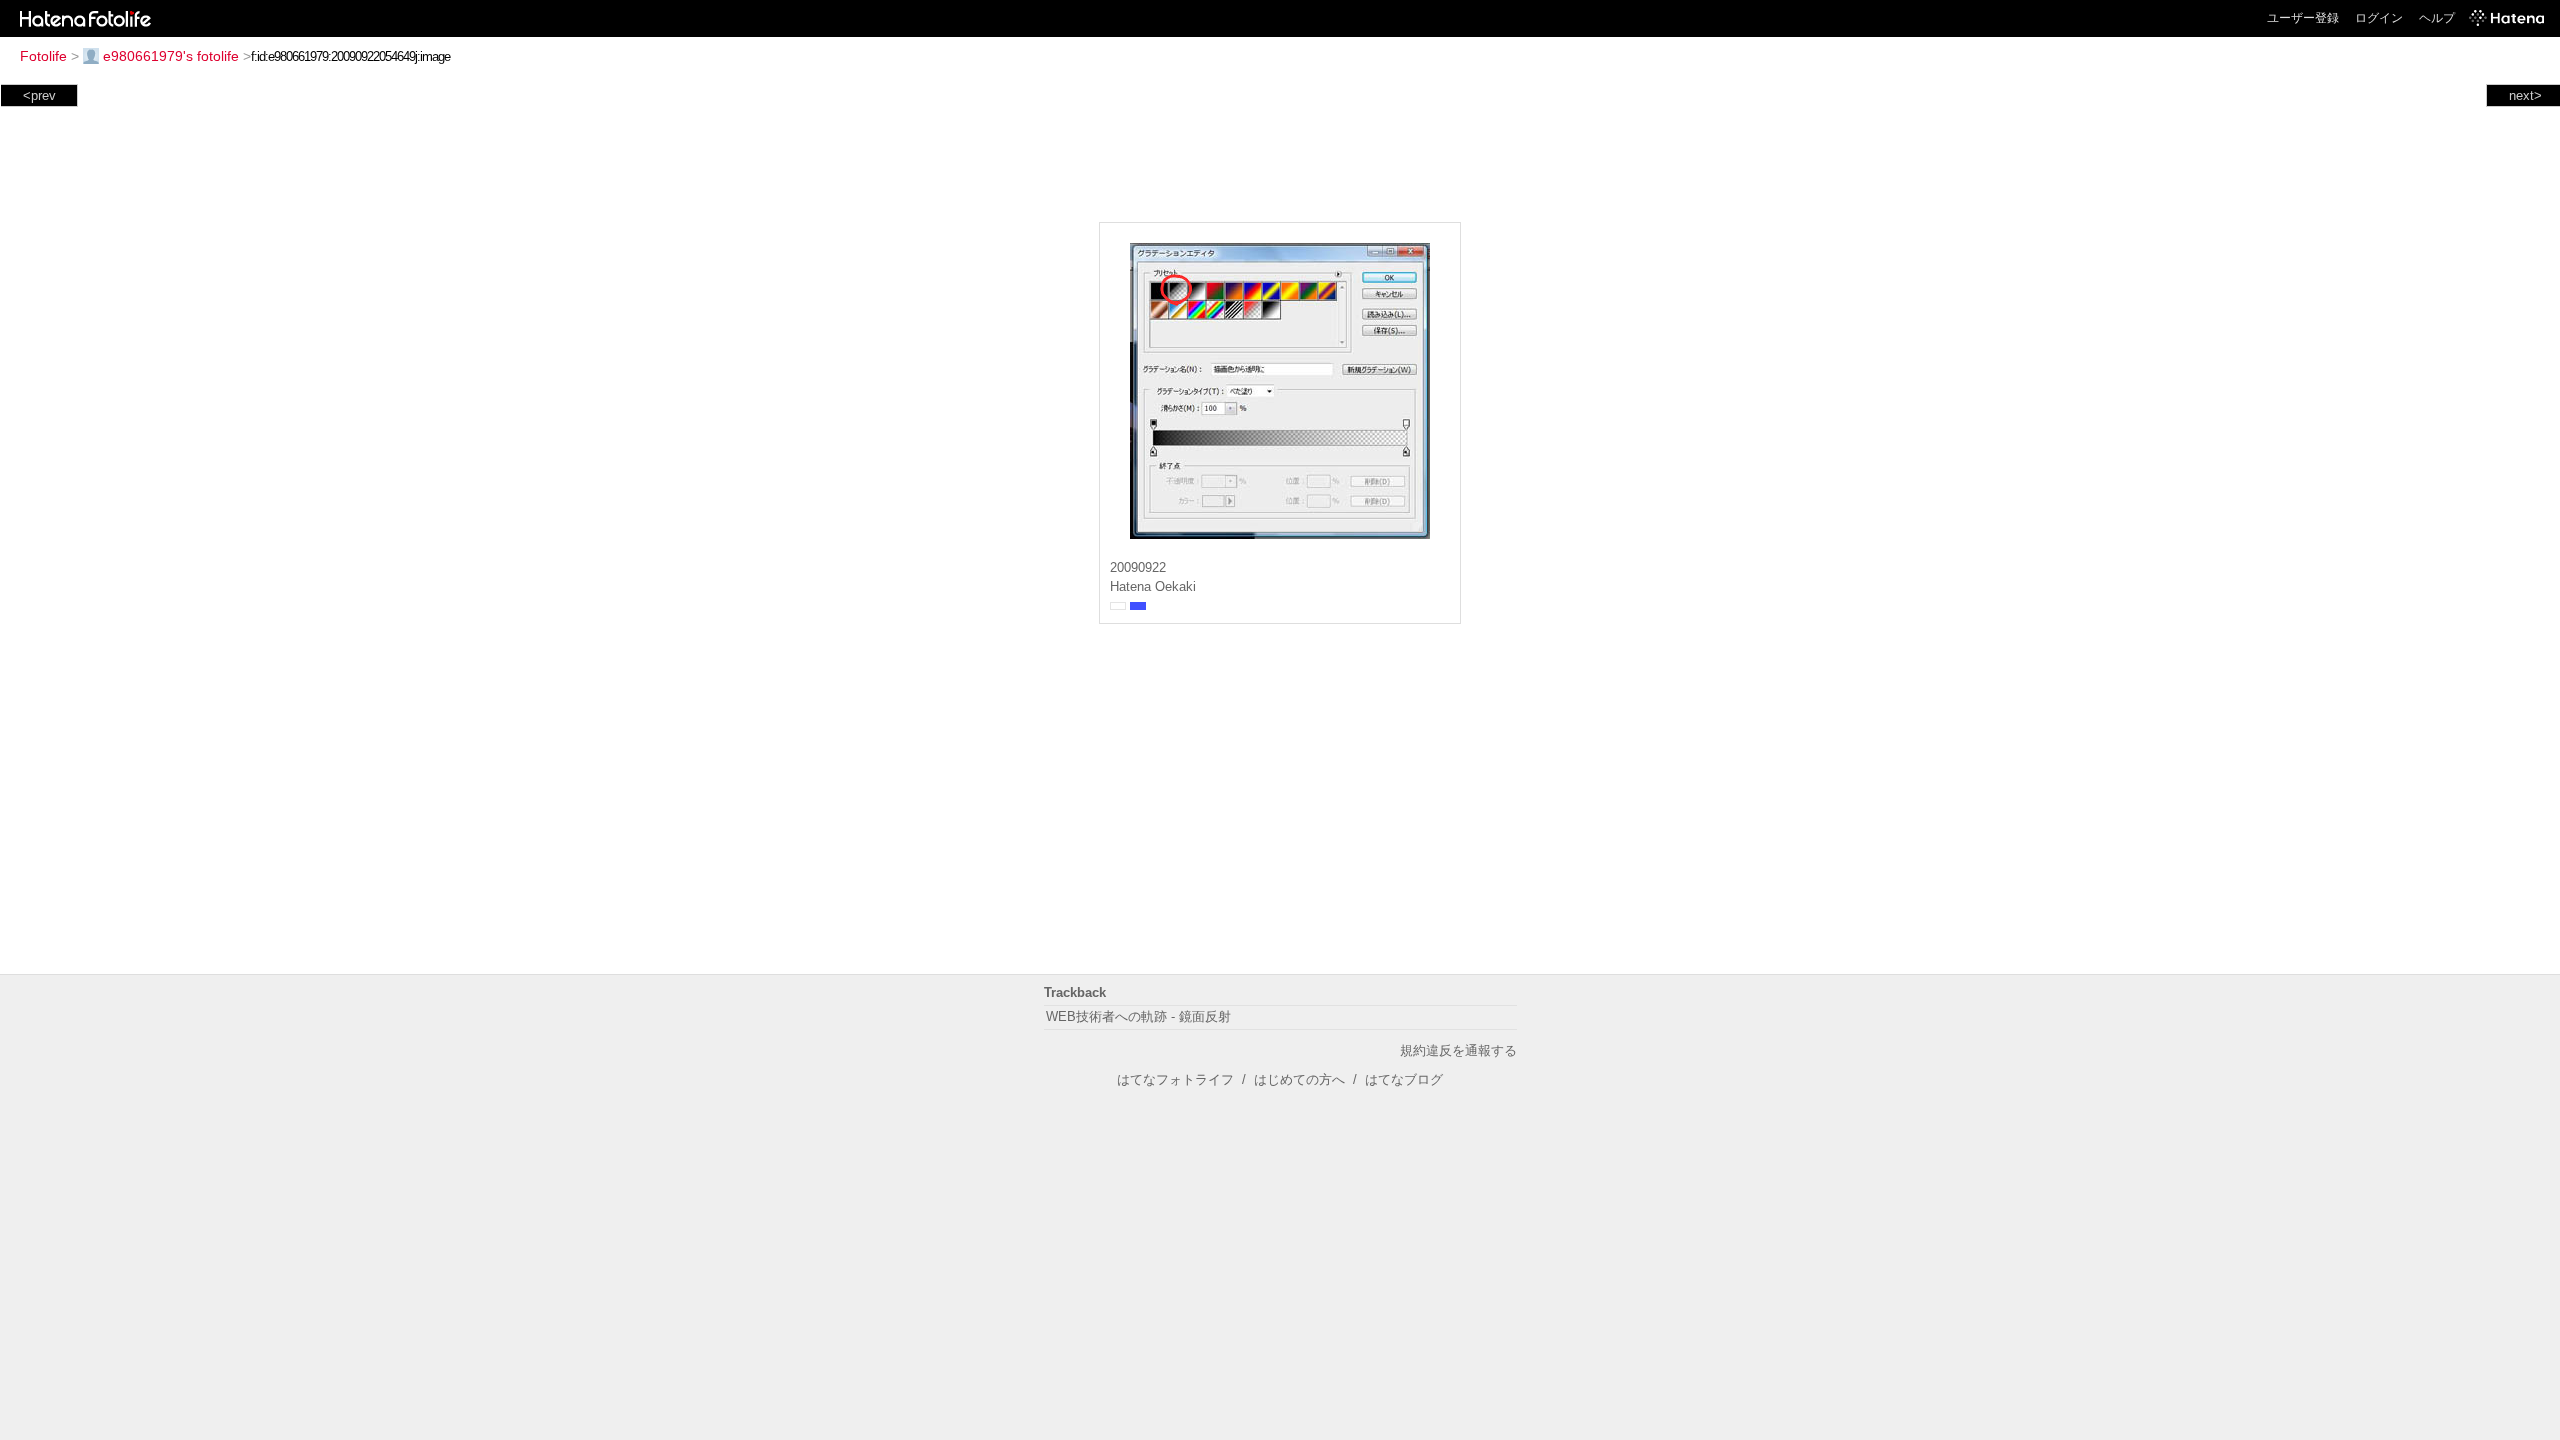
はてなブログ (1404, 1079)
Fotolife (43, 56)
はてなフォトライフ (1175, 1079)
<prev (39, 95)
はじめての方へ (1299, 1079)
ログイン (2379, 18)
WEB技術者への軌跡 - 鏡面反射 (1138, 1016)
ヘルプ (2437, 18)
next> (2525, 95)
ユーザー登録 (2303, 18)
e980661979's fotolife (171, 56)
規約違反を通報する (1458, 1050)
